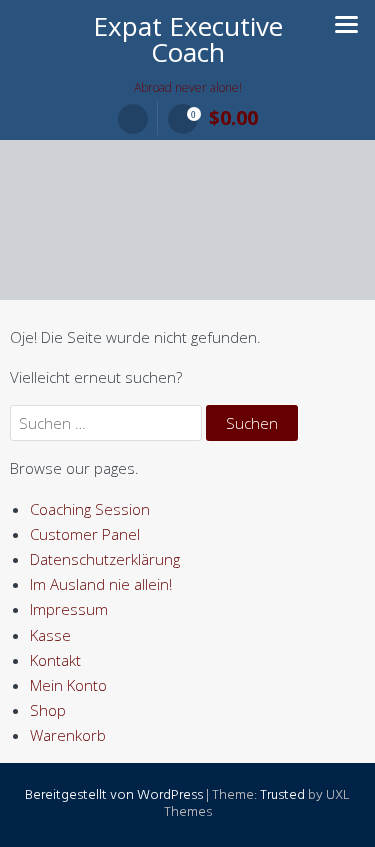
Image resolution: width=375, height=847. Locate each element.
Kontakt (55, 660)
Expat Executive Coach (188, 39)
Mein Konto (68, 685)
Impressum (69, 609)
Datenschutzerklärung (105, 559)
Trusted (282, 795)
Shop (48, 710)
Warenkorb (68, 735)
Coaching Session (90, 509)
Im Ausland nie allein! (101, 584)
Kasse (50, 635)
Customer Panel (85, 534)
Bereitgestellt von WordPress (114, 795)
